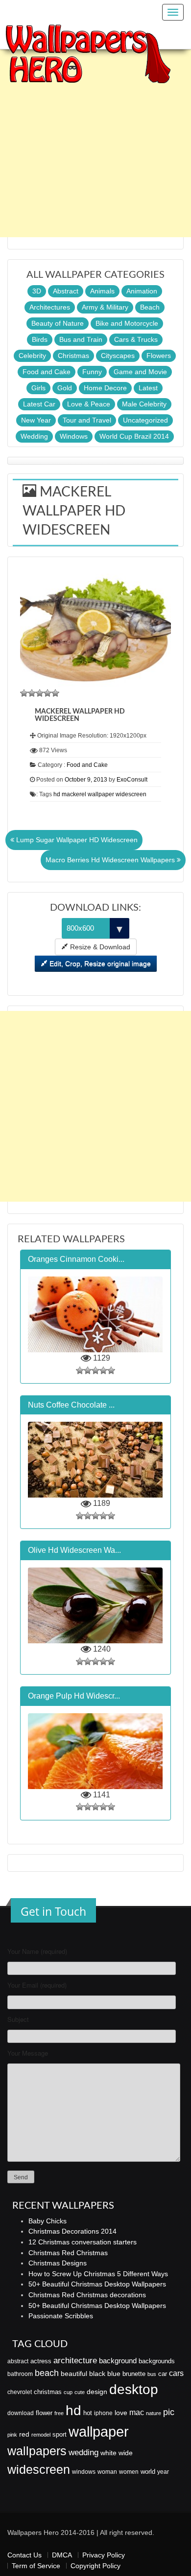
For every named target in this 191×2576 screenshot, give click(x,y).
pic (169, 2412)
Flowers (159, 356)
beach (47, 2373)
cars (176, 2373)
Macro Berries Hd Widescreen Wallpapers (111, 860)
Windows (74, 436)
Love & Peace (89, 404)
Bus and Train (81, 339)
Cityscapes (118, 356)
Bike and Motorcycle (127, 323)
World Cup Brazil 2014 (134, 436)
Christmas (73, 356)
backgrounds (157, 2361)
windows (84, 2472)
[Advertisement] (95, 142)
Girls (38, 388)
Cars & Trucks (136, 339)
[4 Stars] (48, 693)
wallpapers (37, 2451)
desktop (134, 2389)
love (121, 2413)
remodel (41, 2435)
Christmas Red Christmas (68, 2253)
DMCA (62, 2555)
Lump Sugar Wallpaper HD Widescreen (76, 840)
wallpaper (99, 2431)
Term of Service (36, 2566)
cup (68, 2392)
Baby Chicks (48, 2221)
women (129, 2472)
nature (154, 2413)
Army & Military (105, 307)
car (163, 2374)
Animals (102, 291)
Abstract (66, 291)
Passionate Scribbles (61, 2316)
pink (12, 2435)
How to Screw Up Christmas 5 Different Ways (98, 2274)
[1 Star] (24, 693)
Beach (150, 307)
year (163, 2472)
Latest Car (39, 404)
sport (60, 2435)
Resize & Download (99, 947)
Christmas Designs (58, 2263)
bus (152, 2374)
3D (37, 291)
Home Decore (105, 388)
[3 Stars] (40, 693)
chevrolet (20, 2392)
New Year (36, 420)
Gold (65, 388)
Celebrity (32, 356)
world (148, 2472)
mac (137, 2412)
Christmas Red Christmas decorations (87, 2295)
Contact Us (24, 2555)
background (118, 2361)
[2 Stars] (32, 693)
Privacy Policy (104, 2555)
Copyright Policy (95, 2566)
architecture (75, 2361)
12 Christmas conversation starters (83, 2242)
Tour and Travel (87, 420)
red (24, 2434)
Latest (148, 388)
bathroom (20, 2374)
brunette (134, 2374)
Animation (142, 291)
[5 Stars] (55, 693)
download (21, 2413)
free (59, 2413)
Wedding (34, 436)
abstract (18, 2361)
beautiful (74, 2374)
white (108, 2453)
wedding (84, 2453)
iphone (103, 2413)
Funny (92, 372)
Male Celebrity (144, 404)
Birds (40, 339)
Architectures (50, 307)
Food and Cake (47, 372)
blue (114, 2374)
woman (107, 2472)
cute (80, 2392)
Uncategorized (145, 420)
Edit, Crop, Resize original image (99, 963)
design (97, 2392)
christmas (48, 2392)
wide (126, 2453)
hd (73, 2410)
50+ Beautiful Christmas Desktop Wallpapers (97, 2284)
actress (41, 2361)
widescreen (39, 2469)
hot (88, 2413)
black (97, 2374)
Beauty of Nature (58, 323)
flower (44, 2413)
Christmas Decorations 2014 (72, 2231)
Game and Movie (140, 372)
